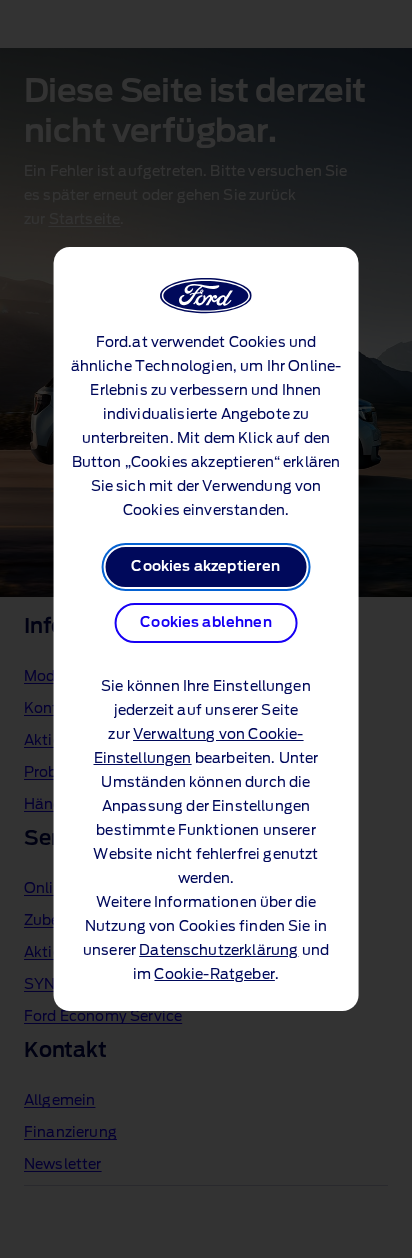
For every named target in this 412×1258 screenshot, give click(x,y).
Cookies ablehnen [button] (206, 623)
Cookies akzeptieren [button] (205, 567)
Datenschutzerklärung (218, 951)
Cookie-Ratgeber (214, 975)
